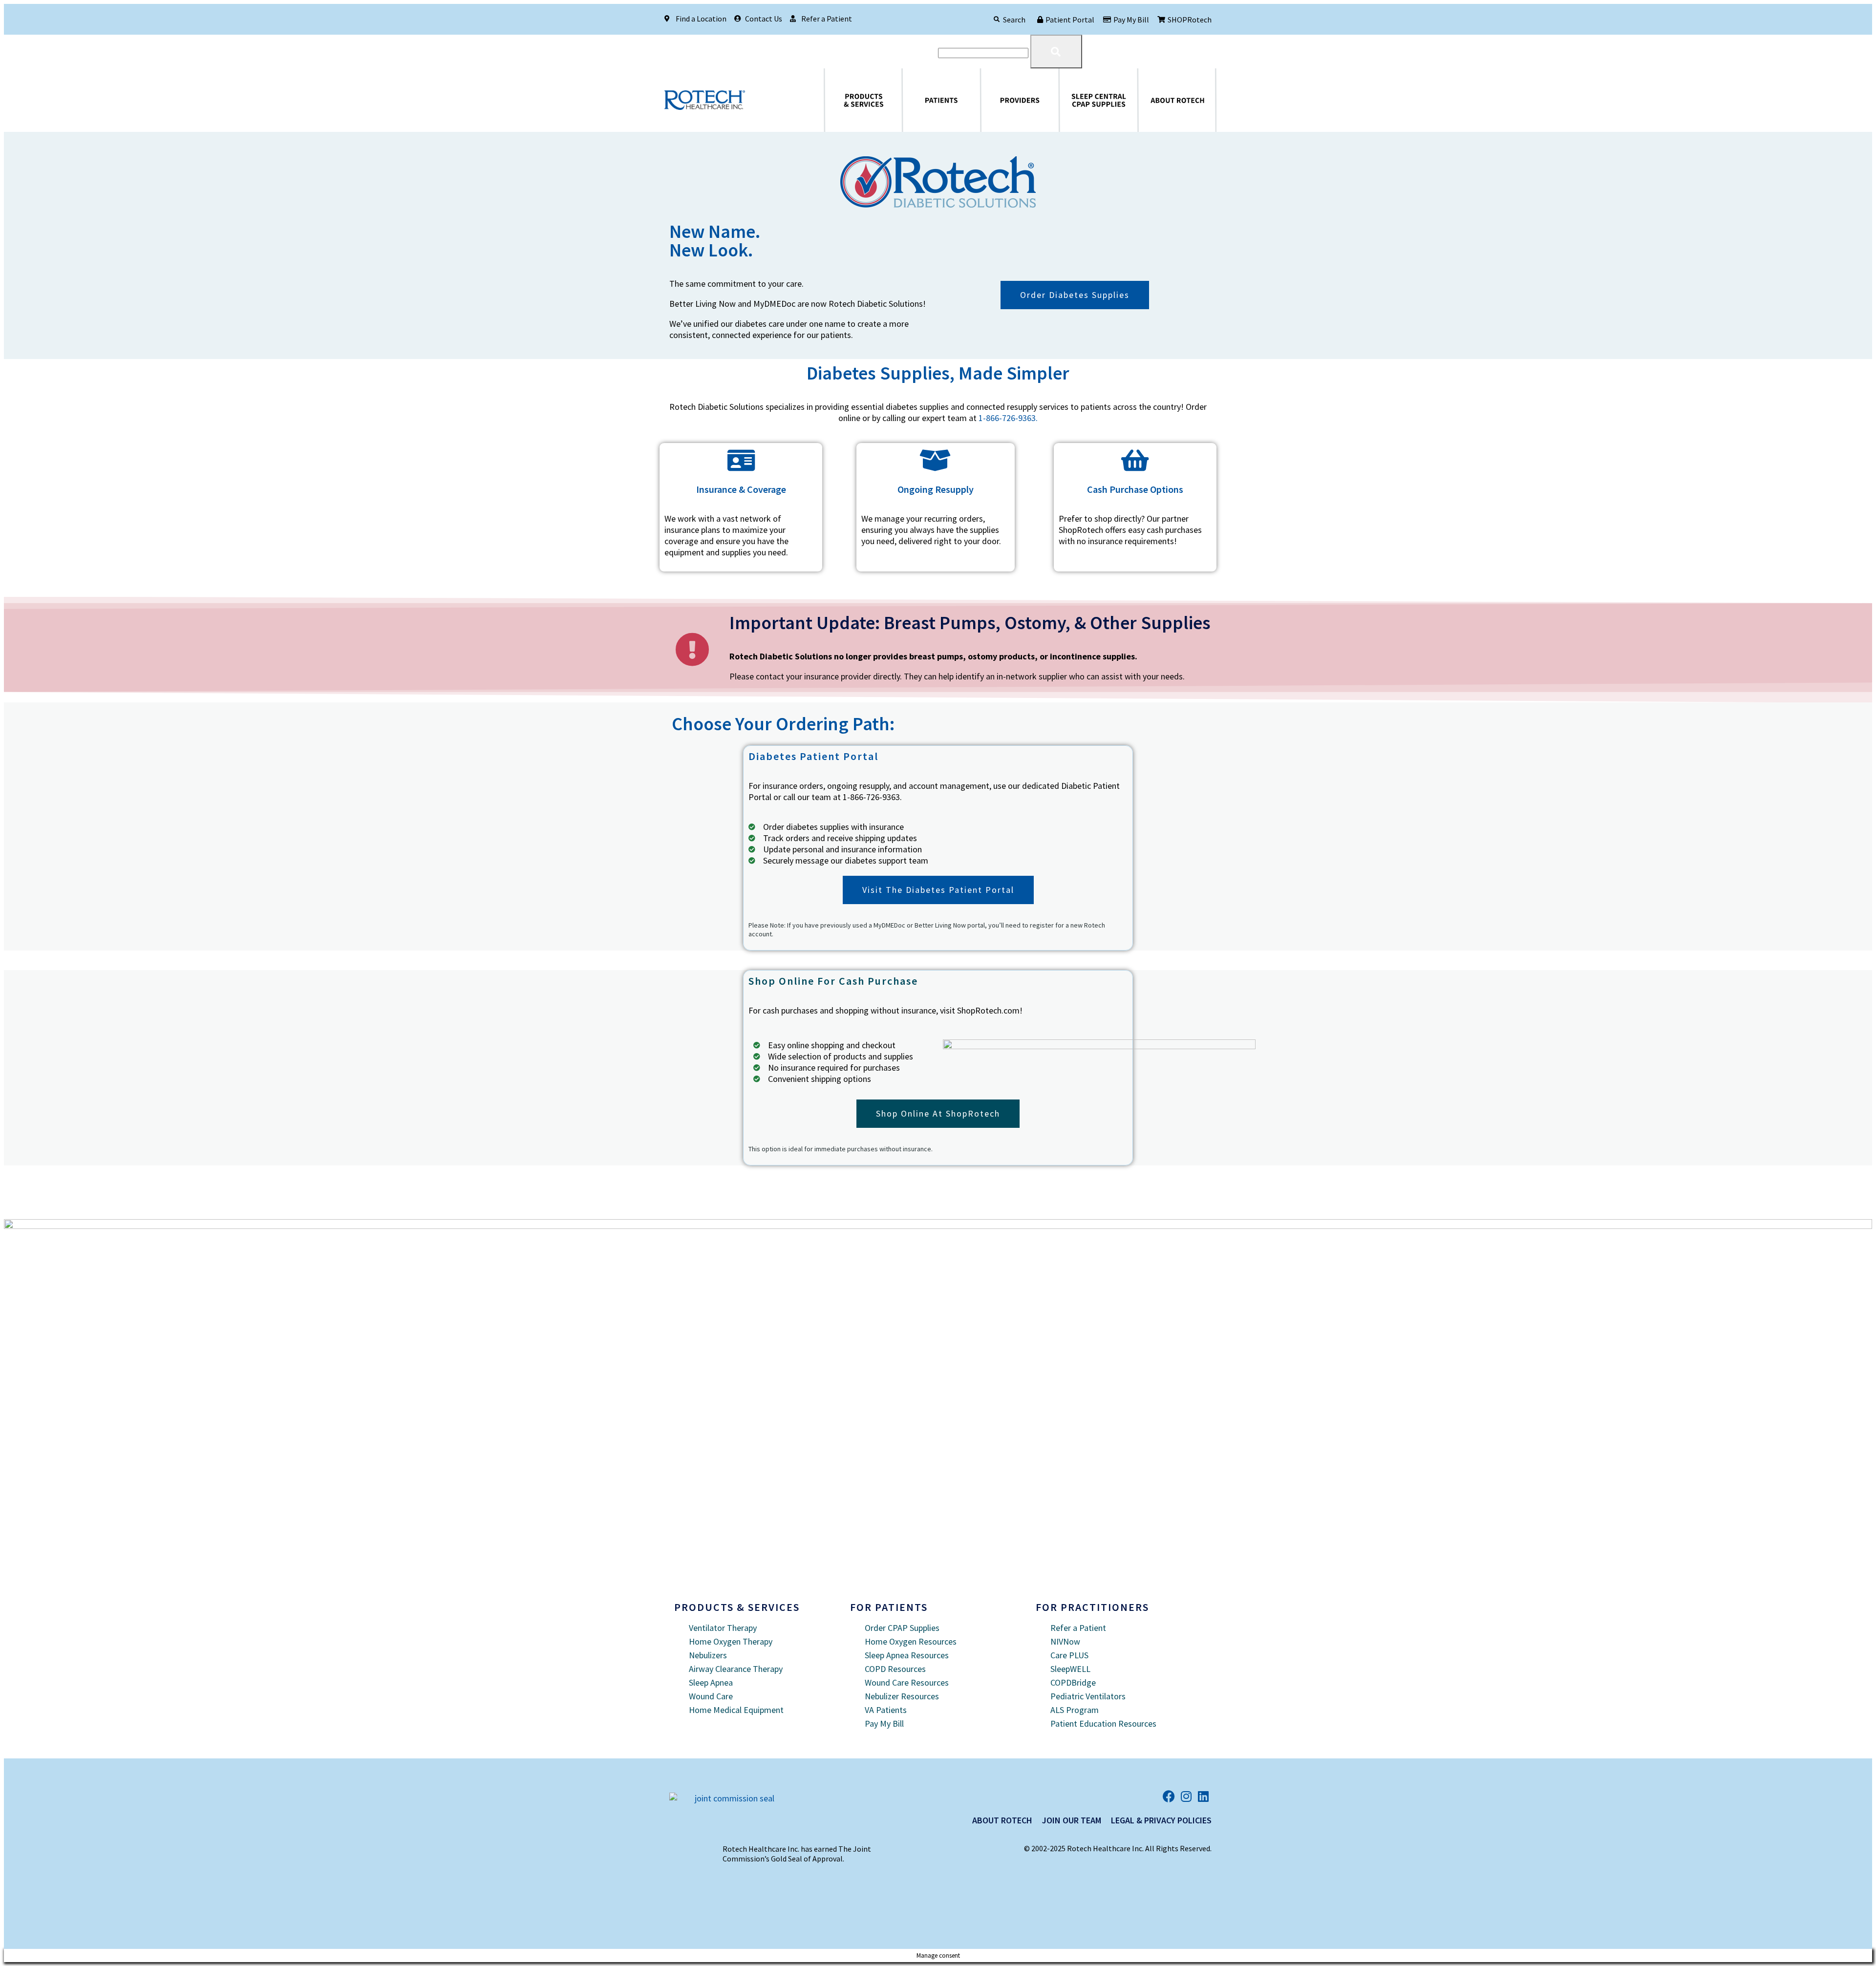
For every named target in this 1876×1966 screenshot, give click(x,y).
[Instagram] (1186, 1796)
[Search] (997, 20)
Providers (986, 100)
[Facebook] (1169, 1796)
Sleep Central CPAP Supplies (1077, 100)
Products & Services (835, 100)
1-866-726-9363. (1008, 418)
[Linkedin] (1203, 1796)
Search (1014, 20)
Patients (907, 100)
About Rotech (1146, 100)
